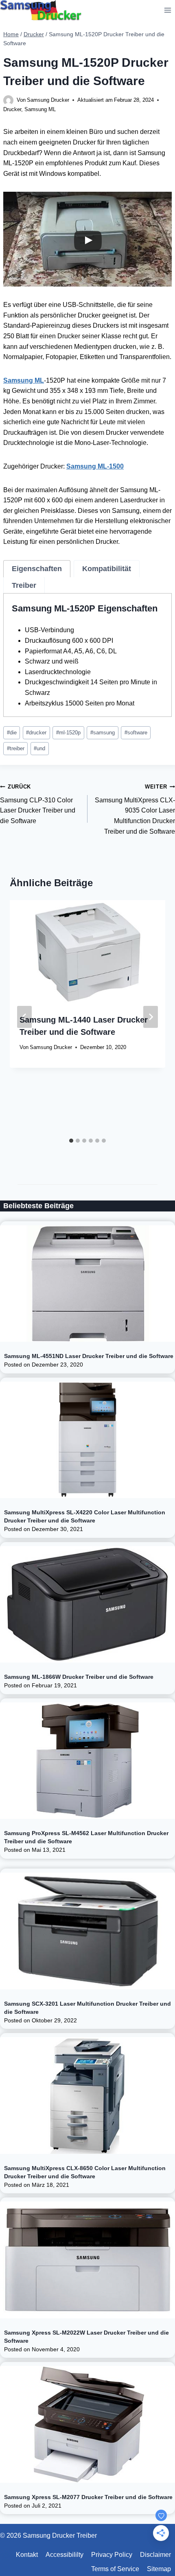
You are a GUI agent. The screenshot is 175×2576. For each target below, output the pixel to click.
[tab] (37, 569)
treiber (16, 748)
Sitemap (159, 2569)
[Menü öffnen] (167, 10)
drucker (36, 733)
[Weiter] (151, 1017)
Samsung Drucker (48, 100)
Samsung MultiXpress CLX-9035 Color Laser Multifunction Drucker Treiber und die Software (135, 809)
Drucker (12, 109)
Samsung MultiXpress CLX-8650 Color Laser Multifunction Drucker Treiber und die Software (85, 2172)
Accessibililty (65, 2555)
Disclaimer (155, 2555)
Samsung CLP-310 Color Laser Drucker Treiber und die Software (38, 804)
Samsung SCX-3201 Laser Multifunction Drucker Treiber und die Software (87, 2008)
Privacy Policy (112, 2555)
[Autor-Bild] (8, 100)
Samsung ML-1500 (95, 466)
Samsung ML (40, 109)
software (136, 733)
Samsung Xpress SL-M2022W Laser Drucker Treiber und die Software (86, 2337)
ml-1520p (68, 733)
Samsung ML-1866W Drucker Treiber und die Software (79, 1677)
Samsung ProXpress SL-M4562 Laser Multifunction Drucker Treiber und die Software (86, 1837)
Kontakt (27, 2555)
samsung (103, 733)
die (12, 733)
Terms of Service (115, 2569)
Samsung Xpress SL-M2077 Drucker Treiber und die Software (88, 2497)
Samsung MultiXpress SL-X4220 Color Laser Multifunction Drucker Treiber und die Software (85, 1516)
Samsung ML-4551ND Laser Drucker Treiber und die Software (89, 1356)
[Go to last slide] (24, 1017)
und (39, 748)
